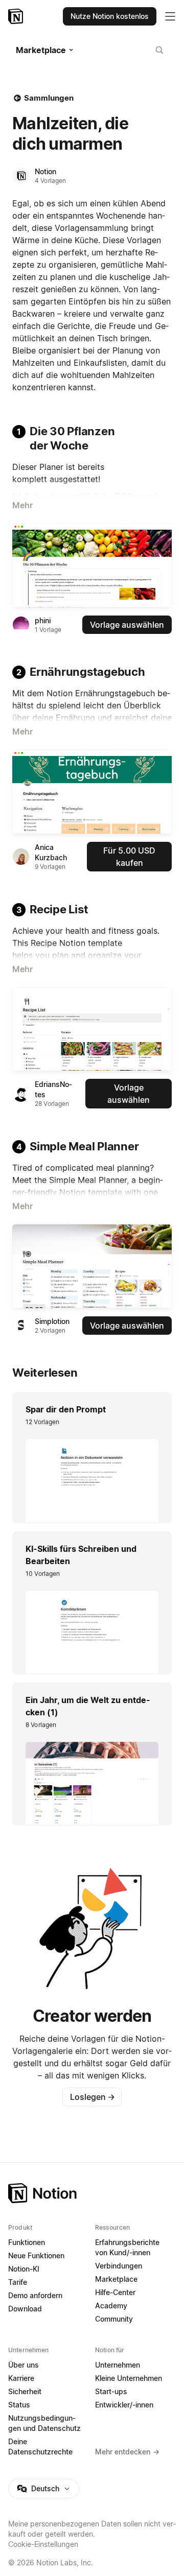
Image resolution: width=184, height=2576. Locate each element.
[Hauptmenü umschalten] (170, 16)
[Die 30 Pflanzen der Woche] (92, 565)
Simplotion (52, 1321)
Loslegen (93, 2097)
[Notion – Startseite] (17, 16)
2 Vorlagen (50, 1330)
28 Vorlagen (52, 1104)
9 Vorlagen (50, 867)
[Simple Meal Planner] (92, 1266)
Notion (45, 171)
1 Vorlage (48, 630)
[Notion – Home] (92, 2193)
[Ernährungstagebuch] (92, 792)
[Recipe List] (92, 1029)
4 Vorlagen (50, 181)
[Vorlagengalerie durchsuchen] (159, 50)
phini (43, 620)
